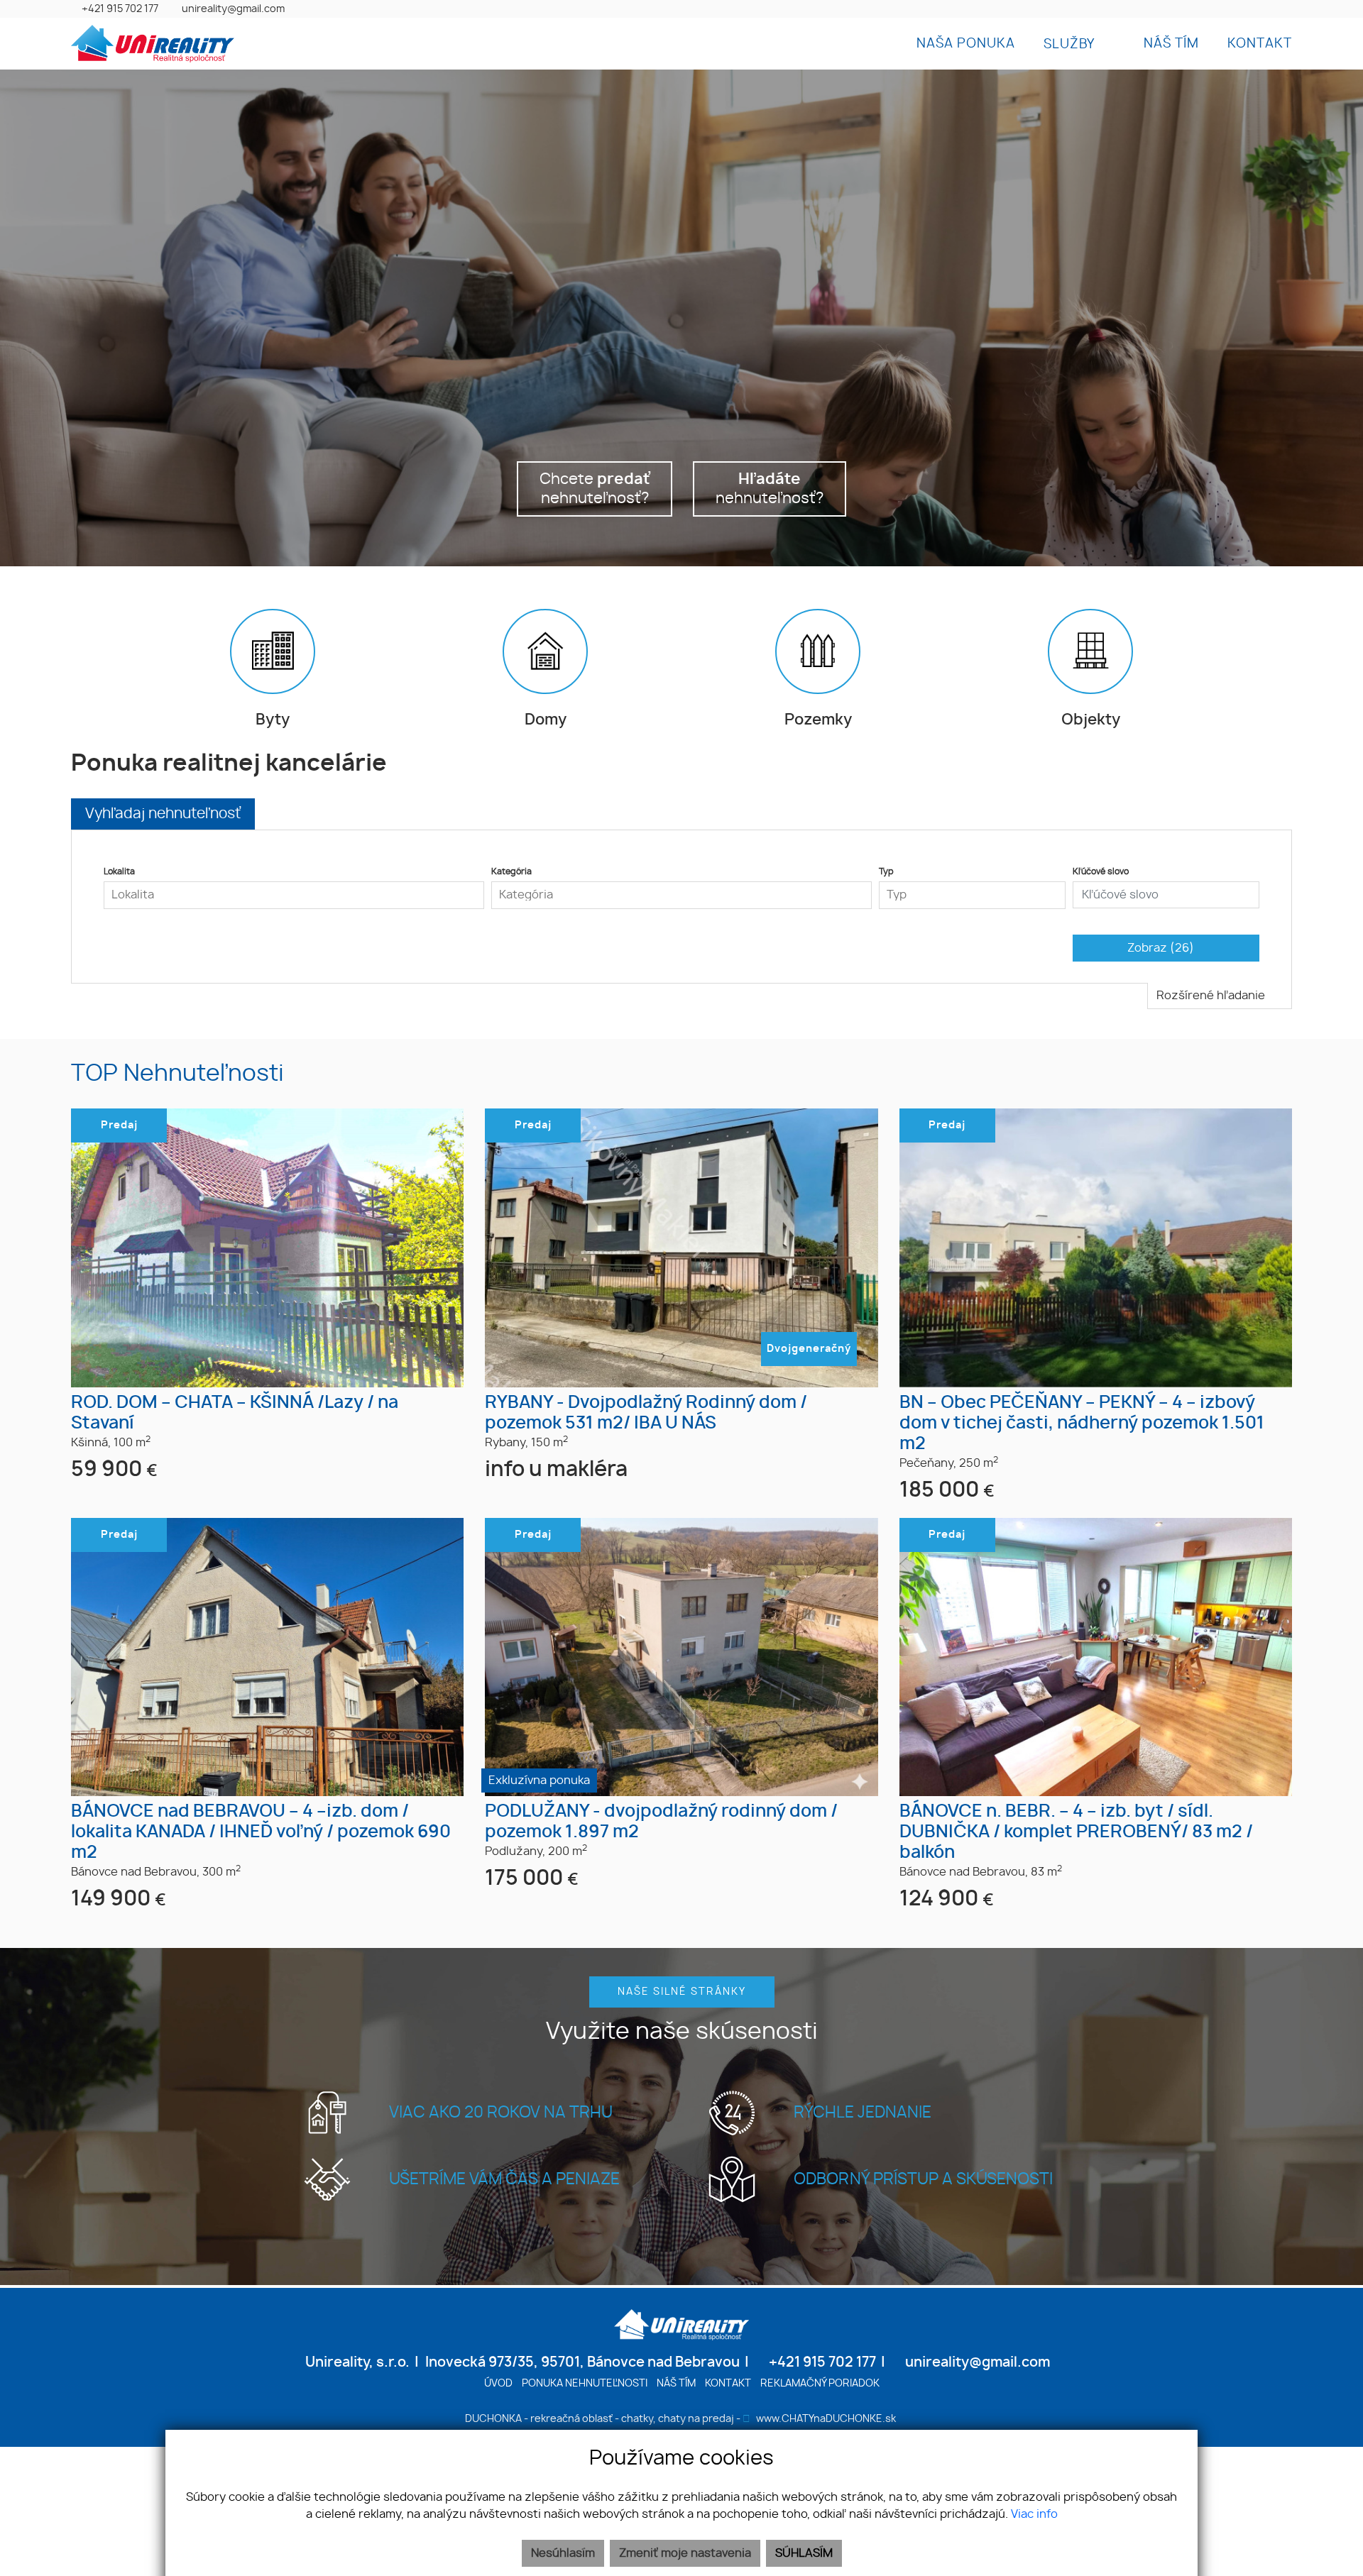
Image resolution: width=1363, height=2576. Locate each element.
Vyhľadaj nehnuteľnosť (163, 814)
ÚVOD (498, 2383)
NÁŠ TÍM (1171, 44)
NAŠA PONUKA (966, 44)
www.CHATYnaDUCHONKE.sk (826, 2419)
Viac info (1034, 2514)
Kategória (511, 871)
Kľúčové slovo (1101, 871)
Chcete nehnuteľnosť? (595, 489)
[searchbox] (294, 895)
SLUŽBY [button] (1071, 45)
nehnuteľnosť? (770, 489)
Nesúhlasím (563, 2553)
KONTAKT (1260, 44)
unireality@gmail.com (233, 9)
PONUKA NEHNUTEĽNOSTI (585, 2383)
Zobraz (1161, 948)
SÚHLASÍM (804, 2553)
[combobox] (294, 895)
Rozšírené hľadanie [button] (1212, 996)
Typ (886, 871)
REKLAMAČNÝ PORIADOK (820, 2383)
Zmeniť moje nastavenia (685, 2553)
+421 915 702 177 (120, 9)
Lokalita (119, 871)
